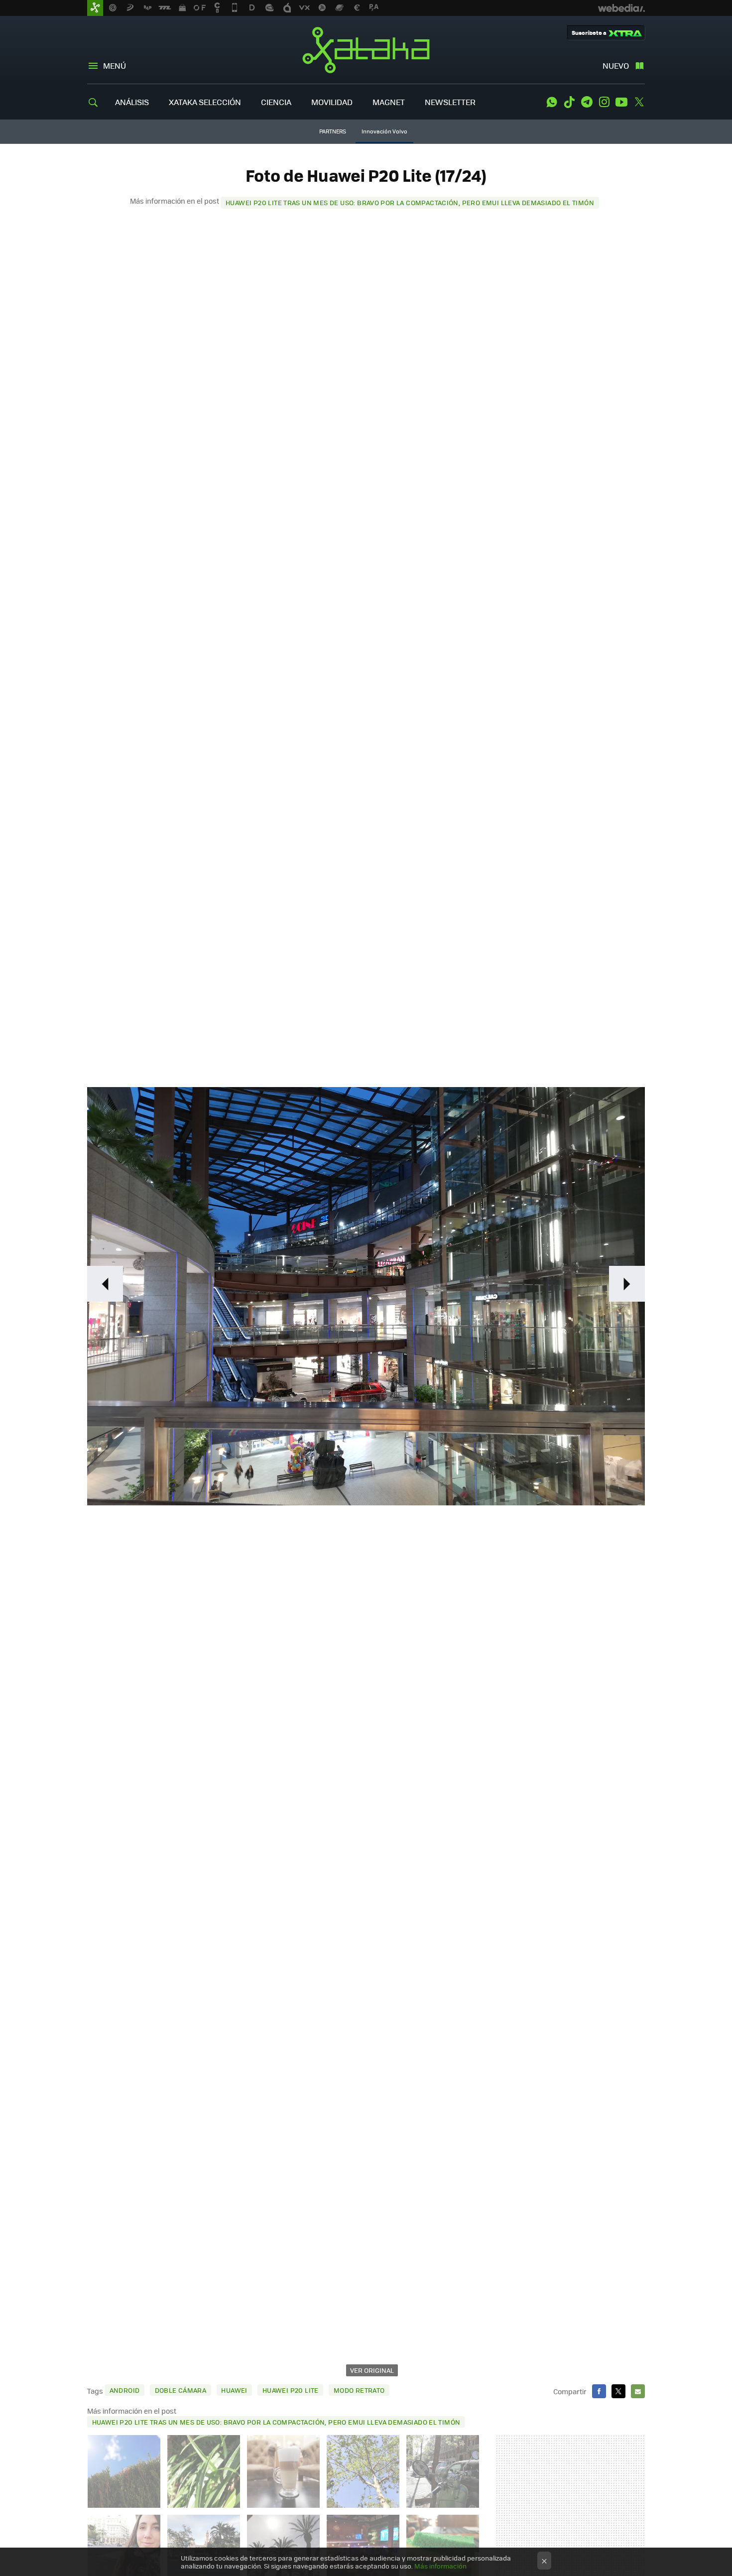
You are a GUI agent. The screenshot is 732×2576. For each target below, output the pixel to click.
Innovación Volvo (384, 131)
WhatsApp (552, 102)
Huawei (234, 2390)
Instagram (604, 102)
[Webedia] (621, 8)
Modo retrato (359, 2390)
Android (125, 2390)
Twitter (639, 102)
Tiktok (569, 102)
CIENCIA (276, 102)
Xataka (366, 50)
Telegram (587, 102)
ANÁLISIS (132, 102)
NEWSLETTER (450, 102)
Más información (440, 2566)
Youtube (621, 102)
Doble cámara (181, 2390)
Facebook (599, 2391)
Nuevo (616, 65)
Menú (115, 65)
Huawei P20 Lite (291, 2390)
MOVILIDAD (332, 102)
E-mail (638, 2391)
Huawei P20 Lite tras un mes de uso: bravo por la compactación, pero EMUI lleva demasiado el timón (410, 202)
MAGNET (389, 102)
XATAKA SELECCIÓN (205, 102)
